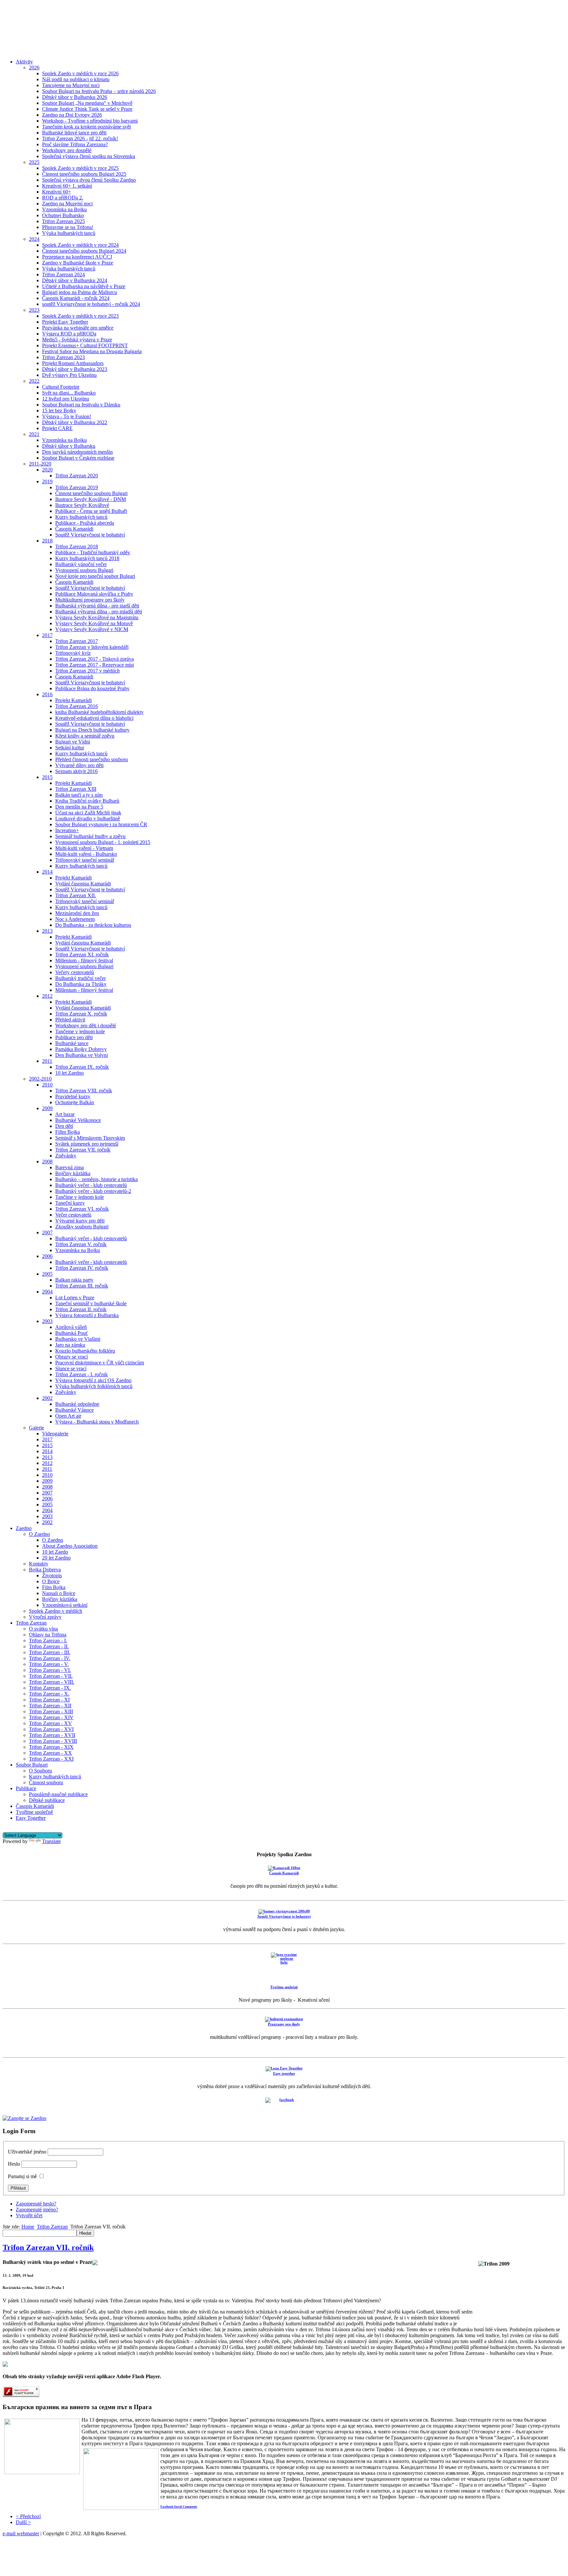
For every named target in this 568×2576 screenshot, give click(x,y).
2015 (47, 777)
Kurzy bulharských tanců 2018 (87, 558)
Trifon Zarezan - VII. (51, 1676)
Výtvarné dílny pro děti (79, 765)
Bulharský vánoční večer (81, 564)
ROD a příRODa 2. (63, 198)
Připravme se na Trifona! (68, 227)
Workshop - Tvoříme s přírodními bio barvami (90, 121)
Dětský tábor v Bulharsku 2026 (75, 97)
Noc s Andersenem (75, 919)
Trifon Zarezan (31, 1623)
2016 (47, 694)
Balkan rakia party (74, 1280)
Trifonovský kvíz (73, 653)
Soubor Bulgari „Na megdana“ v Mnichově (87, 103)
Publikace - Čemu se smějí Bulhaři (91, 511)
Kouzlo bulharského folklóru (85, 1351)
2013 (47, 931)
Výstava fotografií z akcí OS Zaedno (93, 1380)
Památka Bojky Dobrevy (81, 1049)
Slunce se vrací (71, 1368)
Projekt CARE (57, 428)
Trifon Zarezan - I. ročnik (82, 1374)
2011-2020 (40, 464)
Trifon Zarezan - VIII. (52, 1682)
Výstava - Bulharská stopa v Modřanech (97, 1422)
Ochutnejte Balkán (75, 1102)
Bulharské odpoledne (77, 1404)
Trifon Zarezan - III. (50, 1652)
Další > (23, 2522)
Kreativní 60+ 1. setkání (67, 186)
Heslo (14, 2164)
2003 (47, 1321)
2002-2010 (40, 1079)
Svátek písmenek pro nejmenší (87, 1144)
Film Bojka (54, 1587)
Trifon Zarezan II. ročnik (81, 1309)
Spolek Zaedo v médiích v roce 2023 (80, 316)
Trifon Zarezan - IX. (50, 1688)
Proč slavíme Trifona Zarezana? (75, 144)
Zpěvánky (66, 1156)
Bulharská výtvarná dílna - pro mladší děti (99, 612)
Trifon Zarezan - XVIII (53, 1741)
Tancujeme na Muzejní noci (71, 85)
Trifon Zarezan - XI (49, 1700)
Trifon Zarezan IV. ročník (82, 1268)
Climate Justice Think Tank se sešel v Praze (87, 109)
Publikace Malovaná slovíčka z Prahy (94, 594)
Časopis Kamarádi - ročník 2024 (76, 298)
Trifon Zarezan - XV (50, 1723)
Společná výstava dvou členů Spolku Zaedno (89, 180)
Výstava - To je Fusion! (67, 416)
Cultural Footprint (61, 387)
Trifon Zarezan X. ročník (81, 1014)
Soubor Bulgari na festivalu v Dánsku (81, 405)
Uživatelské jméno (27, 2152)
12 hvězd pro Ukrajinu (66, 399)
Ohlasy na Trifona (48, 1635)
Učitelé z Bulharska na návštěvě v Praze (84, 286)
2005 (47, 1274)
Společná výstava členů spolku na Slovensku (89, 156)
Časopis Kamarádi (74, 529)
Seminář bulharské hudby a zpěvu (90, 836)
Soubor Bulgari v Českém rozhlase (78, 458)
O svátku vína (43, 1629)
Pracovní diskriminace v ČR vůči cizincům (100, 1363)
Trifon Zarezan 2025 (63, 221)
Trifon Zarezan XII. (76, 895)
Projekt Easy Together (65, 322)
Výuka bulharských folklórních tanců (94, 1386)
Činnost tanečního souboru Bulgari (91, 493)
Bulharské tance (72, 1043)
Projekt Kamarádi (73, 700)
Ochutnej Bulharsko (63, 215)
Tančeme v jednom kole (80, 1031)
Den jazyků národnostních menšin (77, 452)
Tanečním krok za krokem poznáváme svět (86, 127)
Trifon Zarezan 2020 (77, 476)
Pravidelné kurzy (73, 1096)
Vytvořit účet (29, 2215)
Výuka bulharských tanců (69, 233)
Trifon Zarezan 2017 (77, 641)
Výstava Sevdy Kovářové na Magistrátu (97, 617)
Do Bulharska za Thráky (81, 984)
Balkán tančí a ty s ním (79, 795)
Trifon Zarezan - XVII (52, 1735)
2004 (47, 1292)
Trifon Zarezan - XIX (51, 1747)
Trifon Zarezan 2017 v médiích (87, 671)
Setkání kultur (70, 748)
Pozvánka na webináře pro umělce (78, 328)
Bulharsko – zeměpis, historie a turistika (96, 1179)
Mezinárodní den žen (77, 913)
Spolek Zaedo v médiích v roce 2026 (80, 73)
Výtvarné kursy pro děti (80, 1221)
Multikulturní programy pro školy (90, 600)
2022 (34, 381)
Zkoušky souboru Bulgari (82, 1227)
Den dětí (64, 1126)
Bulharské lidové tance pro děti (74, 133)
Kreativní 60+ (57, 192)
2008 (47, 1162)
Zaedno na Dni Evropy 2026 (72, 115)
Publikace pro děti (74, 1037)
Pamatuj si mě (22, 2176)
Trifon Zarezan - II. (49, 1646)
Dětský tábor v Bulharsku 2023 (75, 369)
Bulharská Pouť (72, 1333)
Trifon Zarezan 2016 (77, 706)
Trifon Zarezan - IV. (50, 1658)
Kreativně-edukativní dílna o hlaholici (94, 718)
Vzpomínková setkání (65, 1605)
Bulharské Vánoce (74, 1410)
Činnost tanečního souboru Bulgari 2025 (84, 174)
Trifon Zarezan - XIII (51, 1711)
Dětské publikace (47, 1800)
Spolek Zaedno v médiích (56, 1611)
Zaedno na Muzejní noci (67, 204)
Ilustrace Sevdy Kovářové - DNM (91, 499)
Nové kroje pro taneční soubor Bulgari (95, 576)
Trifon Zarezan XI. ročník (82, 955)
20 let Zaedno (56, 1558)
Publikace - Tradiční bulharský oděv (93, 552)
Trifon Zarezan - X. (49, 1694)
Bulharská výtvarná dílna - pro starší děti (97, 606)
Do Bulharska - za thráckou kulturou (93, 925)
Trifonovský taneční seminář (85, 860)
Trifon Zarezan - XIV (51, 1717)
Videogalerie (55, 1434)
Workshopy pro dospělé (67, 150)
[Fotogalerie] (95, 2262)
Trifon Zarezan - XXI (51, 1759)
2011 (47, 1061)
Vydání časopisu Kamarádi (83, 884)
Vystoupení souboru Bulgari (84, 570)
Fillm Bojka (68, 1132)
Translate (51, 1841)
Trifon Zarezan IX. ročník (82, 1067)
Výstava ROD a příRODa (69, 334)
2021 (34, 434)
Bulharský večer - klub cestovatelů (91, 1185)
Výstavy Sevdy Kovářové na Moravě (94, 623)
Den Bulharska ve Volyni (82, 1055)
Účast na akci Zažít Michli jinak (88, 813)
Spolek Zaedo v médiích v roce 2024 (80, 245)
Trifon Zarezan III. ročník (82, 1286)
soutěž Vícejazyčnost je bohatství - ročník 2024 (91, 304)
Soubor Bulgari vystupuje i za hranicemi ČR (101, 824)
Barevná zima (70, 1167)
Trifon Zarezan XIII (76, 789)
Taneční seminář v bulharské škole (91, 1303)
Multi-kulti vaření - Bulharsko (86, 854)
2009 (47, 1108)
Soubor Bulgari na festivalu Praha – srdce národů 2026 (99, 91)
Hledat (85, 2233)
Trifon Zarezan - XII (50, 1706)
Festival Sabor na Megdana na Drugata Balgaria (92, 351)
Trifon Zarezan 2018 (77, 547)
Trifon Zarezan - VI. (50, 1670)
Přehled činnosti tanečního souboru (92, 759)
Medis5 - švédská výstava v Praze (77, 340)
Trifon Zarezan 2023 (63, 357)
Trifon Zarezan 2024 (63, 274)
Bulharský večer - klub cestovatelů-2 (93, 1191)
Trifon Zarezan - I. (48, 1641)
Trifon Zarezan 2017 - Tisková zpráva (95, 659)
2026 (34, 68)
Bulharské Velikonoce (78, 1120)
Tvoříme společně (34, 1812)
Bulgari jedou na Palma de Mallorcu (80, 292)
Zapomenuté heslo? (36, 2204)
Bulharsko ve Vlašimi (78, 1339)
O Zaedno (39, 1534)
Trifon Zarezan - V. (49, 1664)
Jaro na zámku (70, 1345)
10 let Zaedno (70, 1073)
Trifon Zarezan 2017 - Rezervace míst (95, 665)
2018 (47, 541)
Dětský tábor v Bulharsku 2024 (75, 280)
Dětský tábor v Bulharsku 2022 (75, 422)
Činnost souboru (46, 1782)
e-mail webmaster (21, 2533)
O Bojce (51, 1581)
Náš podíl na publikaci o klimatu (76, 79)
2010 (47, 1085)
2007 (47, 1232)
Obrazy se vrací (71, 1357)
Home (28, 2227)
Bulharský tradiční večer (81, 978)
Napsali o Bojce (59, 1593)
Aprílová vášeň (71, 1327)
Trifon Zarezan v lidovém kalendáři (92, 647)
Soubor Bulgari (32, 1765)
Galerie (36, 1428)
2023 (34, 310)
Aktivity (24, 62)
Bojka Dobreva (45, 1570)
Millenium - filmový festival (84, 960)
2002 (47, 1398)
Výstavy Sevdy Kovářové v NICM (92, 629)
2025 (34, 162)
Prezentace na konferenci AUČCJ (77, 257)
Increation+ (67, 830)
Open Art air (68, 1416)
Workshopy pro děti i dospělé (86, 1026)
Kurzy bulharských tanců (81, 517)
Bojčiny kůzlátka (73, 1173)
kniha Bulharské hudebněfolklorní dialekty (99, 712)
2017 (47, 635)
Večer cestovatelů (73, 1215)
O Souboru (40, 1771)
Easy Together (31, 1818)
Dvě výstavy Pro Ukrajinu (69, 375)
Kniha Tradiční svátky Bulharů (87, 801)
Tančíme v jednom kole (80, 1197)
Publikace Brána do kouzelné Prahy (92, 688)
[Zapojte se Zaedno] (24, 2118)
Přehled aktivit (70, 1020)
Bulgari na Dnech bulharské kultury (92, 730)
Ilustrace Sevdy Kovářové (82, 505)
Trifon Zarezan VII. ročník (83, 1150)
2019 (47, 481)
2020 (47, 470)
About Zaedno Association (70, 1546)
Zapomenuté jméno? (37, 2210)
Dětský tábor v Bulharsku (69, 446)
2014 (47, 872)
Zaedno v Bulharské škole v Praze (78, 263)
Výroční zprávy (45, 1617)
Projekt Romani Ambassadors (73, 363)
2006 (47, 1256)
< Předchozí (28, 2516)
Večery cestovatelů (75, 972)
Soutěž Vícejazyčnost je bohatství (90, 535)
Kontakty (39, 1564)
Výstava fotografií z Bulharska (87, 1315)
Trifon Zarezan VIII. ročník (84, 1091)
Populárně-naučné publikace (58, 1794)
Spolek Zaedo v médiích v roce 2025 (80, 168)
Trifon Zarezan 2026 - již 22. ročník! (80, 138)
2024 (34, 239)
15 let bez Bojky (59, 410)
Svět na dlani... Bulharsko (69, 393)
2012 (47, 996)
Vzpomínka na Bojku (64, 209)
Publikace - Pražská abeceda (85, 523)
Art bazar (65, 1114)
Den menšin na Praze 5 (79, 807)
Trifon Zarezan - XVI (51, 1729)
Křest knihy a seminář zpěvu (85, 736)
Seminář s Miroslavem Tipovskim (90, 1138)
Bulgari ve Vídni (73, 742)
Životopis (52, 1575)
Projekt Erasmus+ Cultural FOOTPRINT (85, 345)
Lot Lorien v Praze (75, 1298)
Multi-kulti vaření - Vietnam (84, 848)
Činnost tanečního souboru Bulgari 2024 (84, 251)
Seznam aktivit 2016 (76, 771)
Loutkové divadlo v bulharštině (88, 819)
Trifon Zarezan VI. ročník (82, 1209)
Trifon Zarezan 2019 (77, 487)
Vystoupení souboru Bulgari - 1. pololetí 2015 (103, 842)
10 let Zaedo (55, 1552)
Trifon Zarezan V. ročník (81, 1244)
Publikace (26, 1788)
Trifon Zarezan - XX (50, 1753)
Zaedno (24, 1528)
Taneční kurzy (70, 1203)
